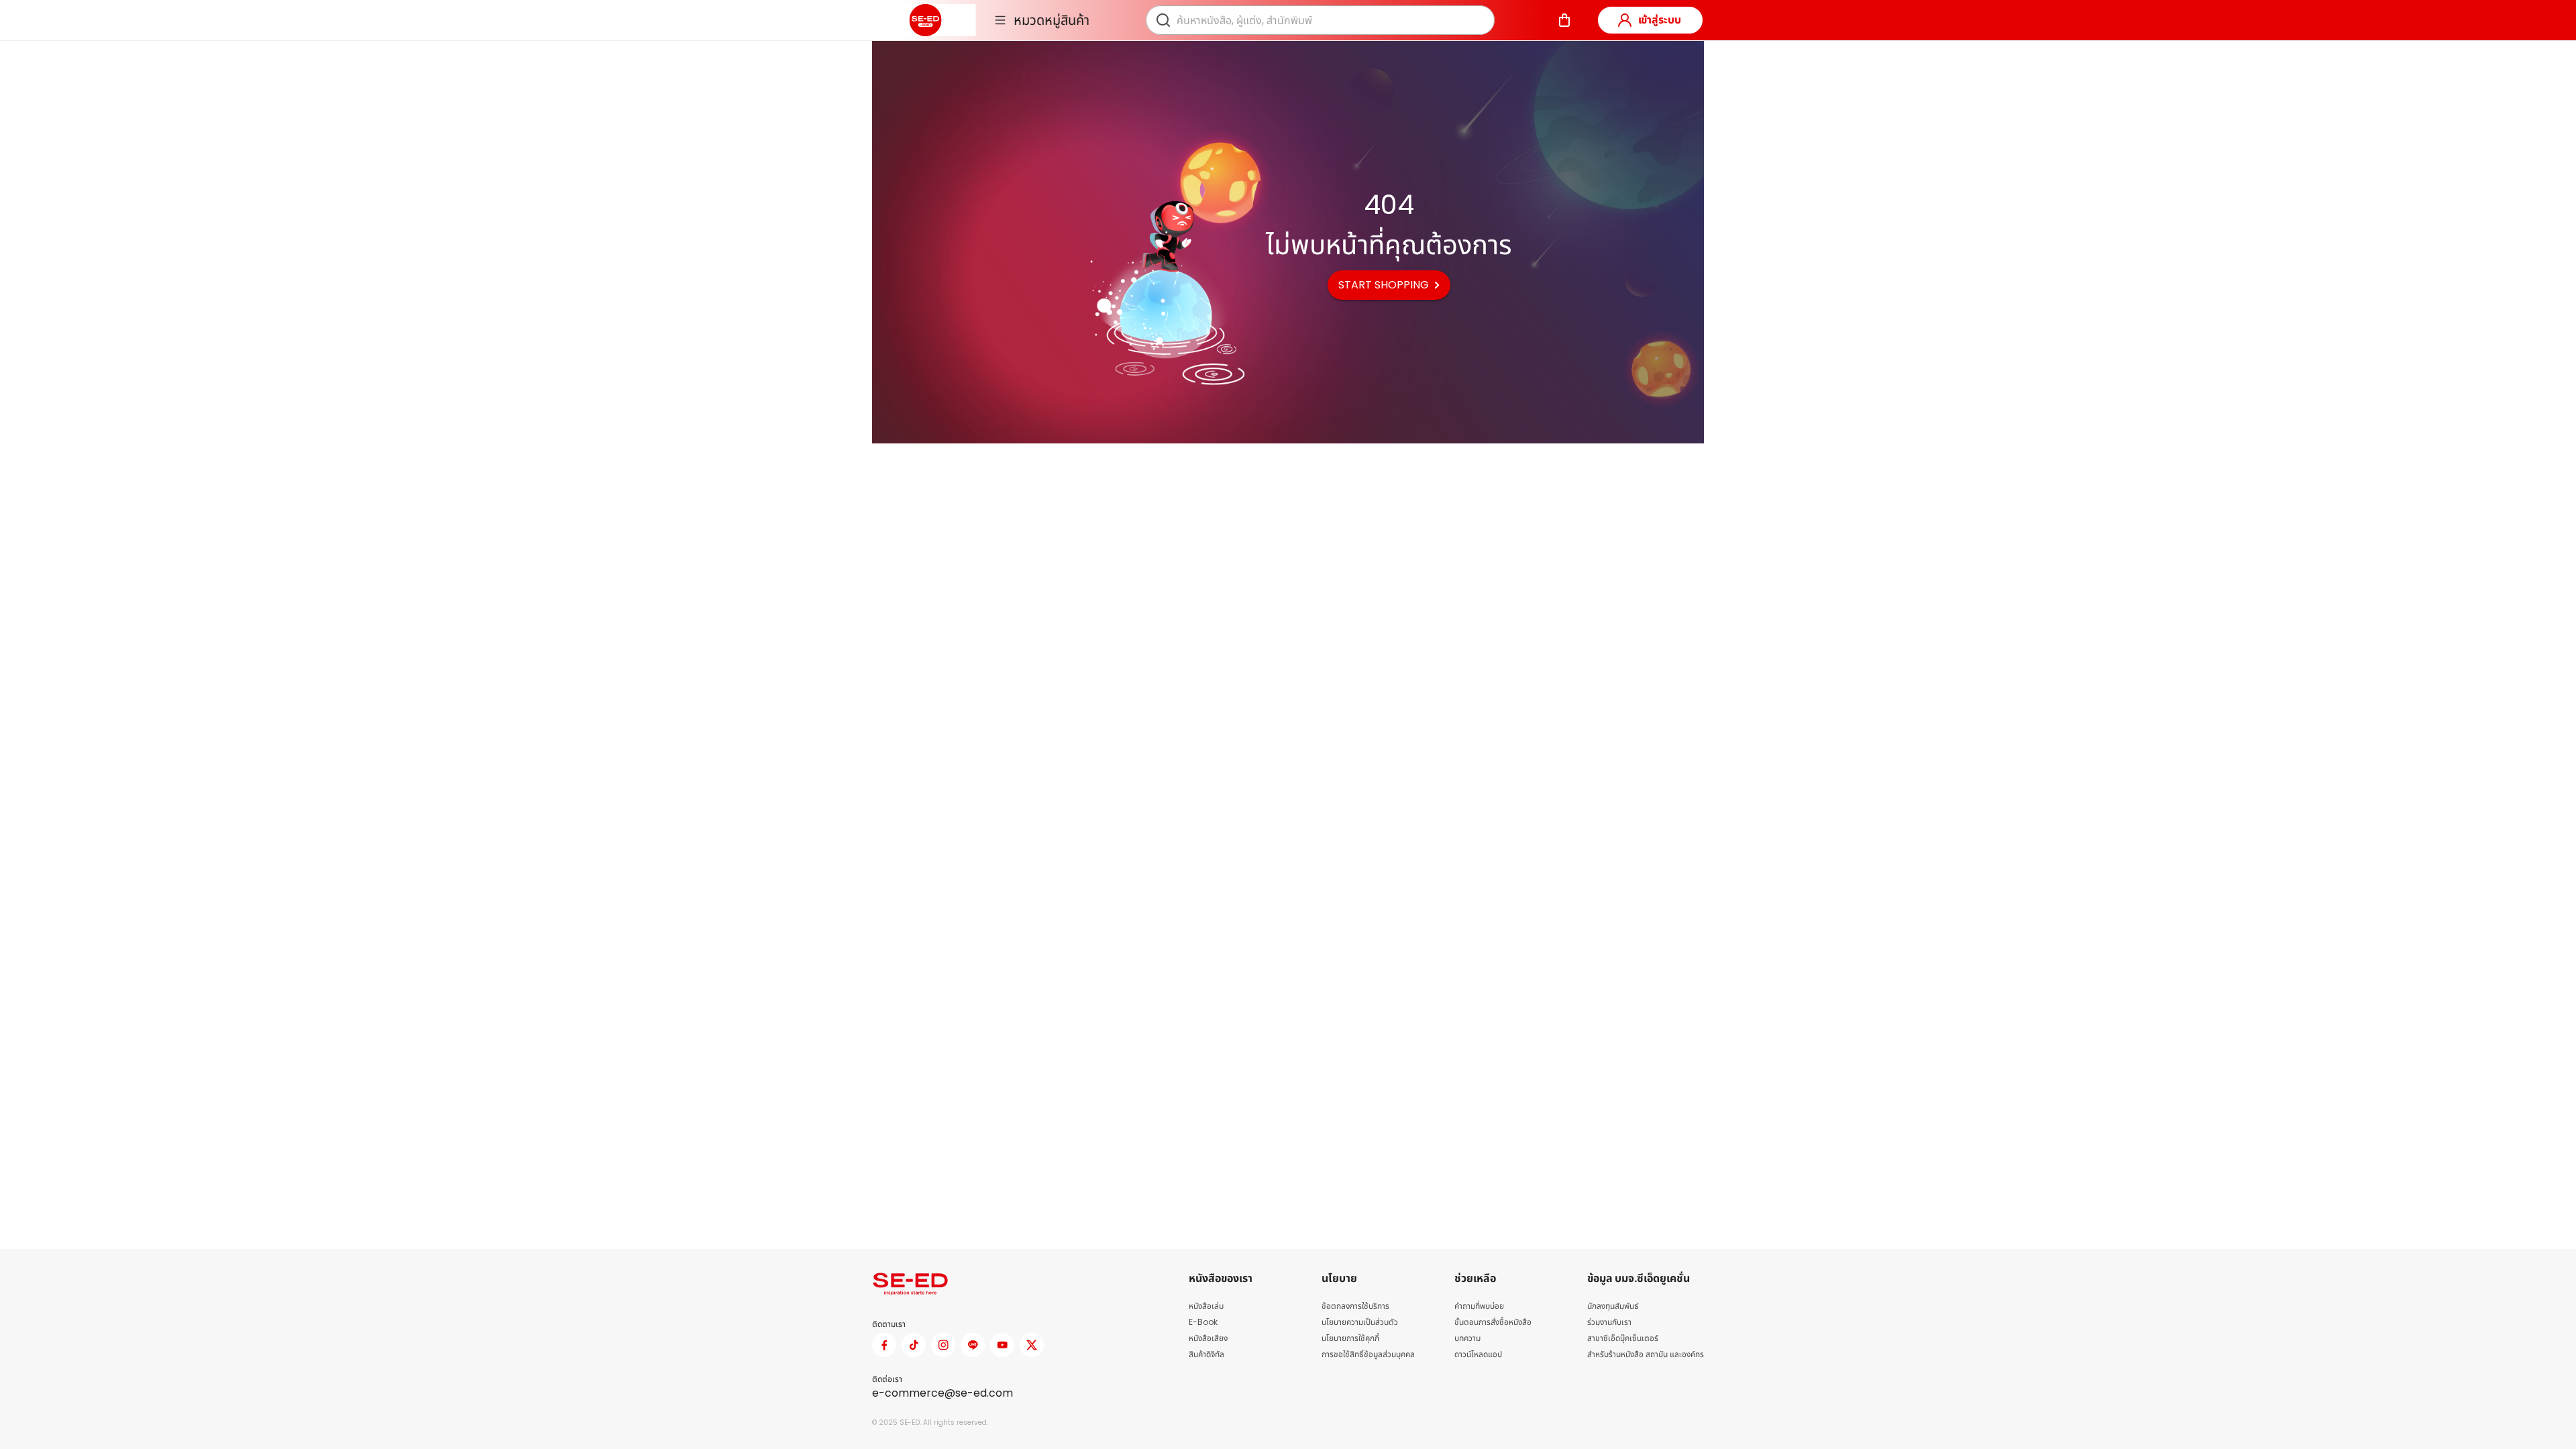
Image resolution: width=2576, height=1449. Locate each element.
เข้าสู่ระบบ (1660, 20)
